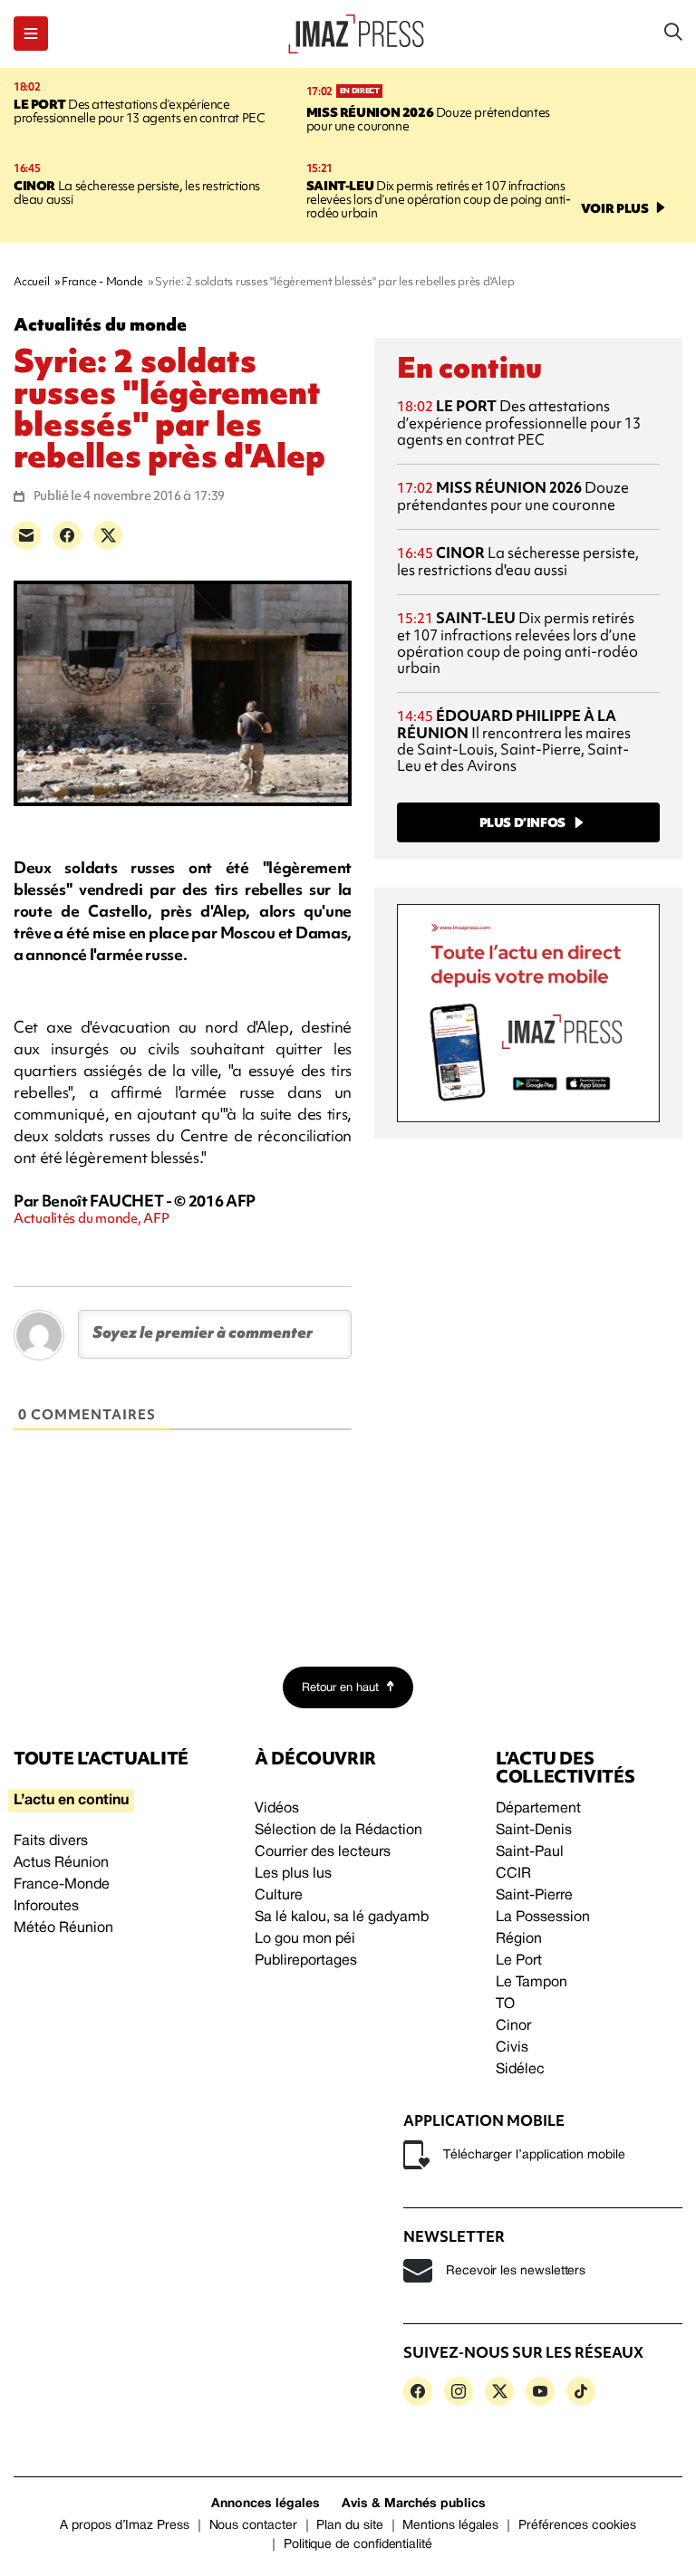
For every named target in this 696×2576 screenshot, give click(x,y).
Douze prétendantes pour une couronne (428, 119)
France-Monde (62, 1885)
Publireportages (306, 1961)
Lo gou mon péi (305, 1939)
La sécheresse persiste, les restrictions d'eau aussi (137, 192)
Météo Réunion (63, 1928)
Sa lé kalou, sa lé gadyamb (342, 1918)
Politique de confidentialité (358, 2545)
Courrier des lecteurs (323, 1852)
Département (538, 1809)
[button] (31, 34)
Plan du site (349, 2526)
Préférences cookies (577, 2526)
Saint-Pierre (534, 1896)
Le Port (519, 1961)
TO (505, 2004)
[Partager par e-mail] (26, 535)
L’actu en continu (71, 1801)
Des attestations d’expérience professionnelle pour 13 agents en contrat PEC (139, 111)
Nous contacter (253, 2526)
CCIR (513, 1874)
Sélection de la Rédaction (338, 1831)
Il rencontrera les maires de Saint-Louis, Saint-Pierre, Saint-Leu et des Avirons (514, 740)
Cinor (513, 2026)
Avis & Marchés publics (414, 2504)
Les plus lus (293, 1874)
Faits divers (51, 1841)
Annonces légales (266, 2504)
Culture (279, 1896)
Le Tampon (532, 1983)
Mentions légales (450, 2526)
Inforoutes (46, 1907)
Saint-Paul (530, 1852)
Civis (512, 2048)
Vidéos (277, 1809)
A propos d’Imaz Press (125, 2526)
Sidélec (520, 2070)
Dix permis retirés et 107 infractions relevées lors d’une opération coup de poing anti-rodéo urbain (439, 199)
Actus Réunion (61, 1863)
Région (519, 1939)
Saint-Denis (534, 1831)
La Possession (543, 1918)
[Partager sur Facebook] (67, 535)
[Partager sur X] (108, 535)
